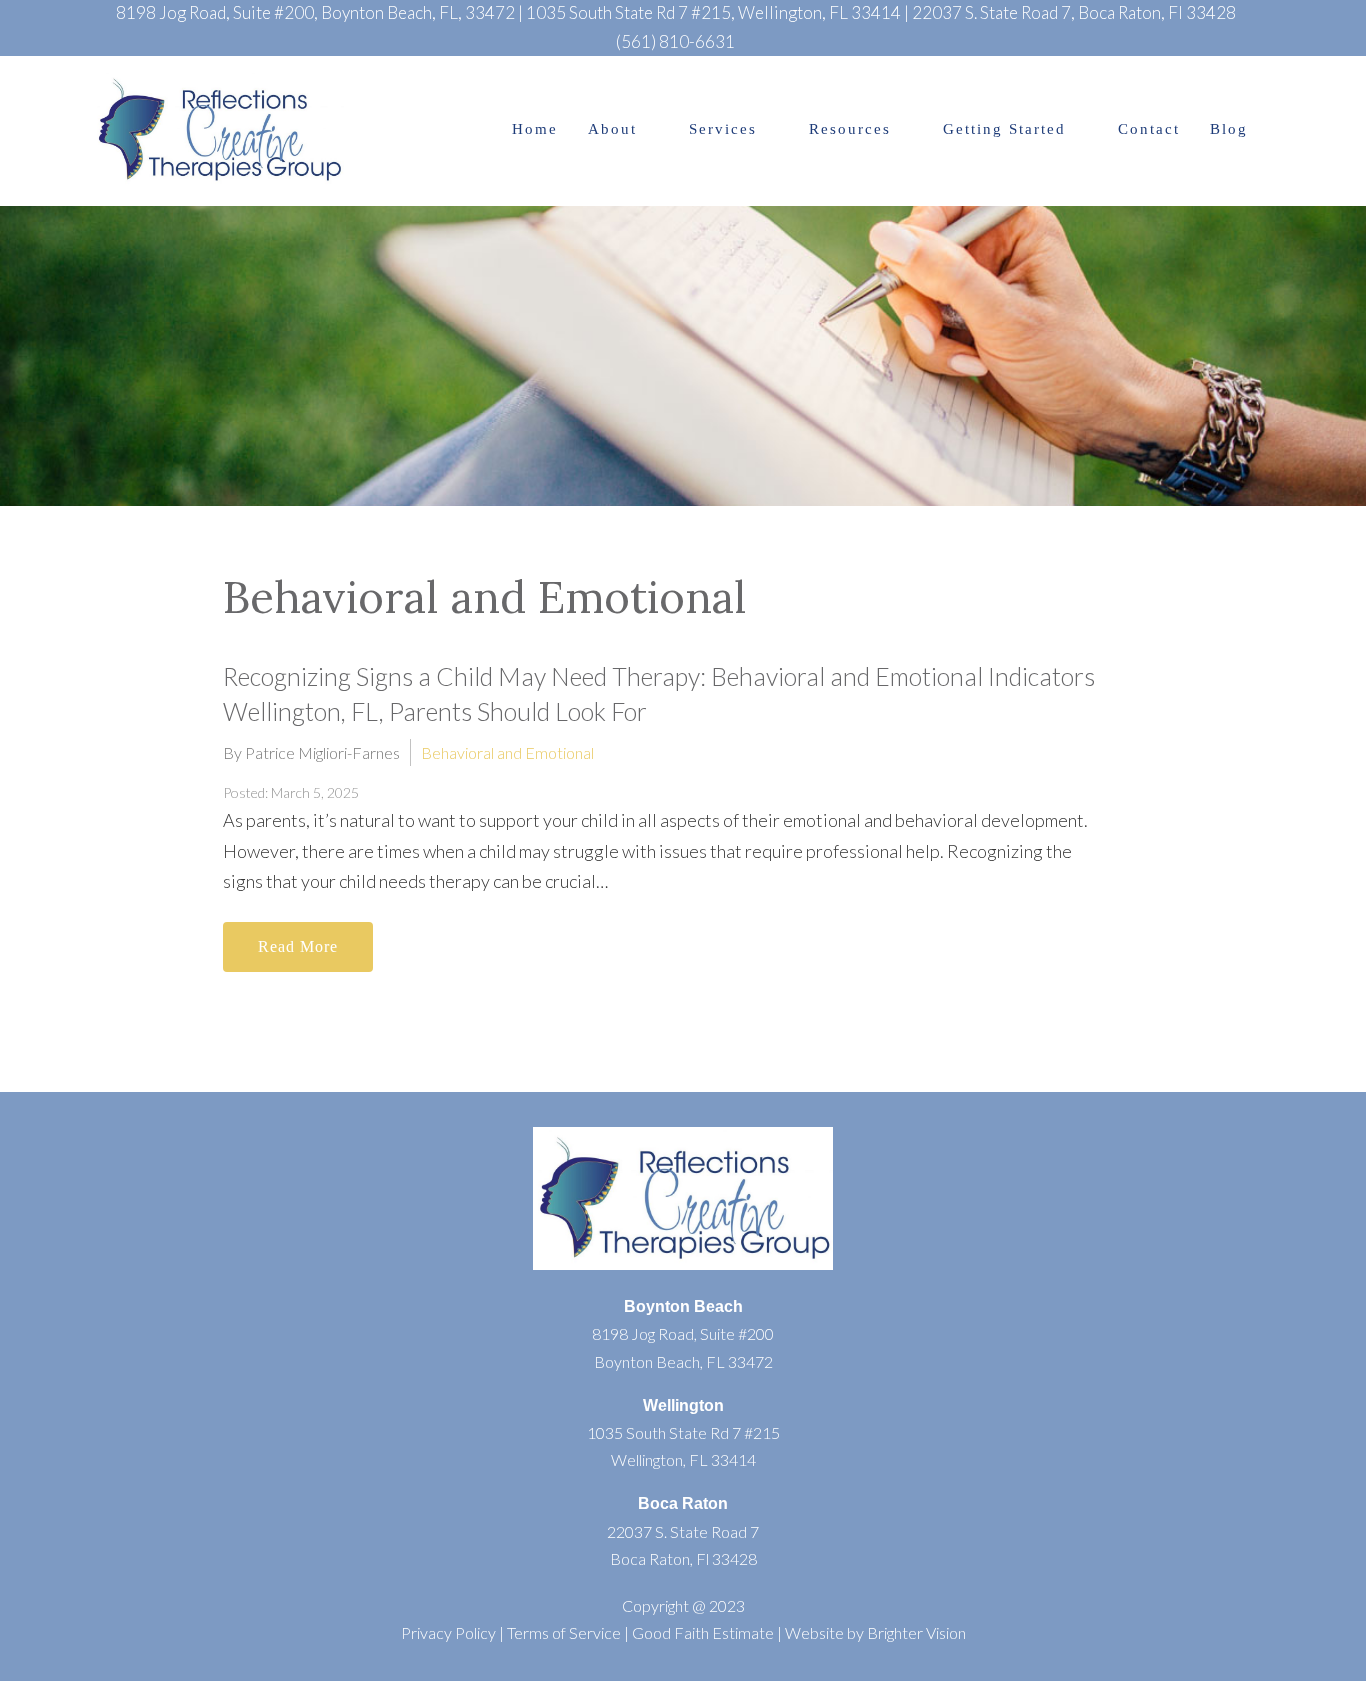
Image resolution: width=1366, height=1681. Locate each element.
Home (535, 129)
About (612, 129)
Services (723, 129)
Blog (1229, 129)
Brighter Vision (916, 1632)
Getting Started (1004, 129)
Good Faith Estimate (703, 1632)
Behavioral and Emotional (507, 752)
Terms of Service (564, 1632)
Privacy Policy (448, 1632)
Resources (850, 129)
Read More (298, 946)
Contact (1149, 129)
